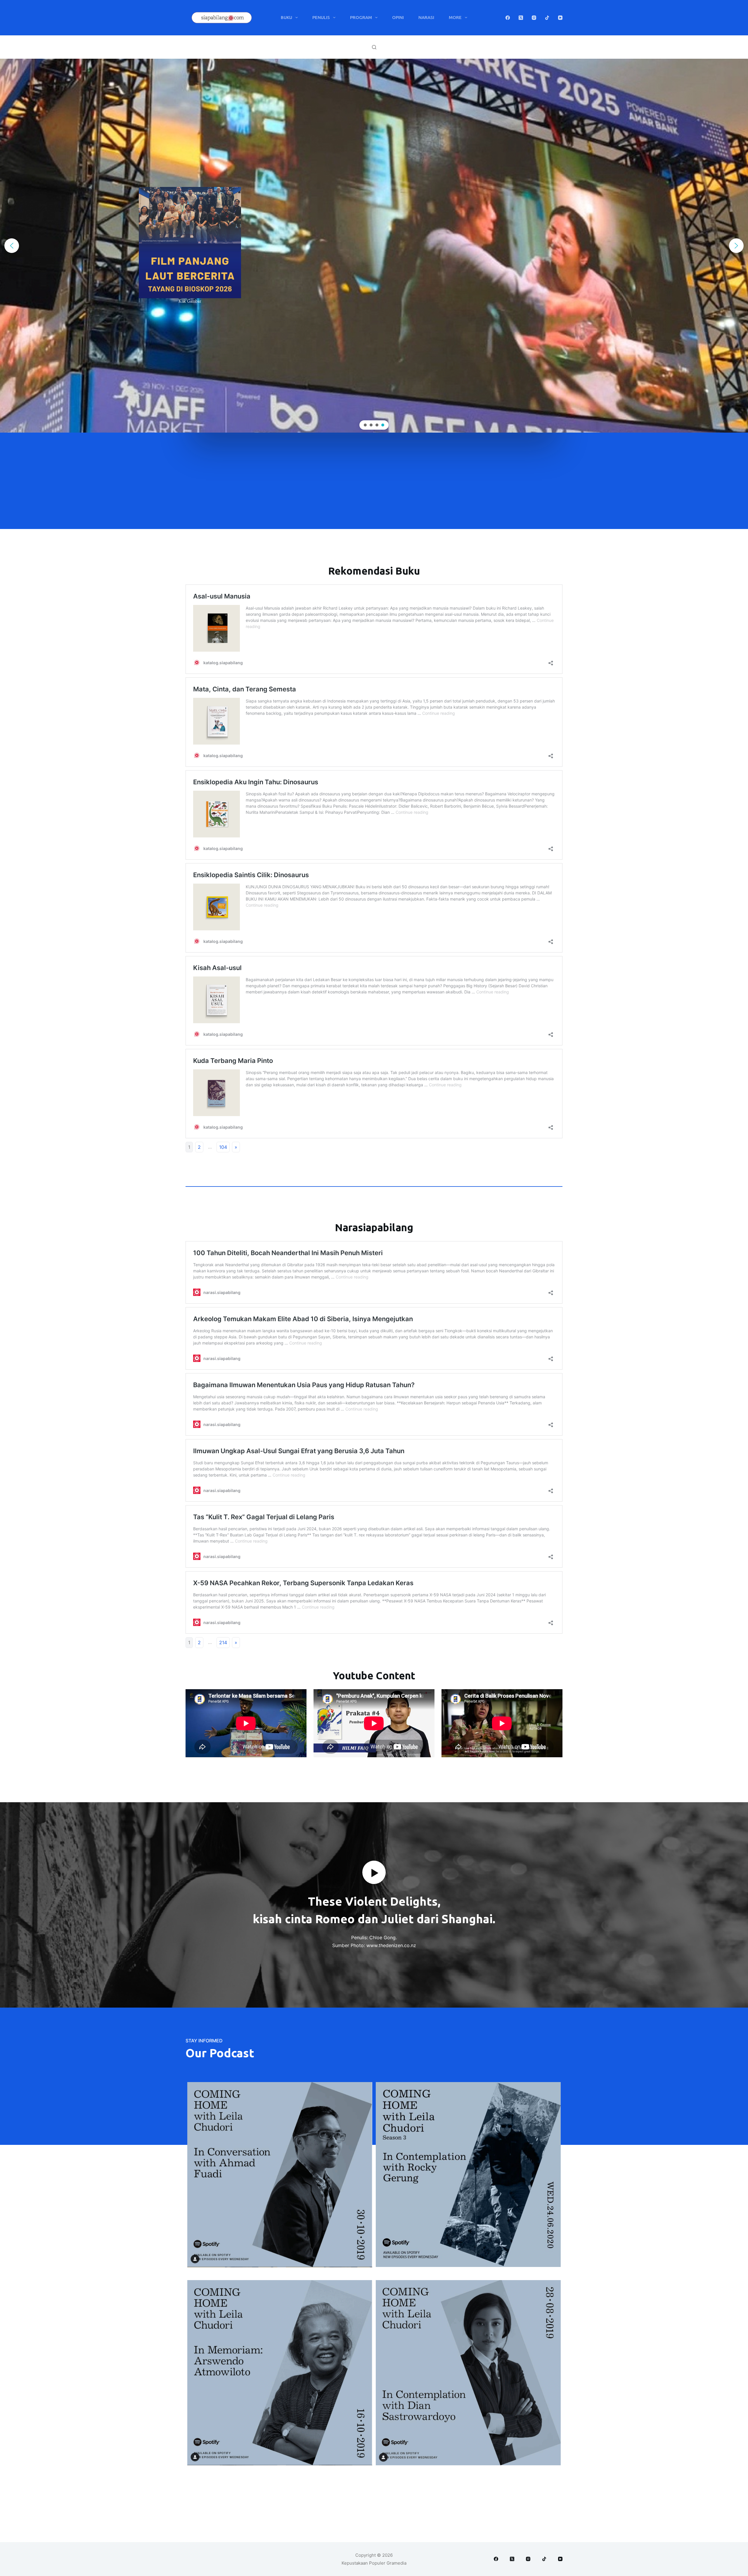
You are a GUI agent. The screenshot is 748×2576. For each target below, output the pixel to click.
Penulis (321, 17)
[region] (374, 246)
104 (223, 1147)
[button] (374, 246)
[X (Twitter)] (521, 18)
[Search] (374, 47)
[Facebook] (508, 18)
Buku (286, 17)
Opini (398, 17)
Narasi (426, 17)
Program (361, 17)
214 (223, 1642)
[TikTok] (547, 18)
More (455, 17)
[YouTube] (560, 18)
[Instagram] (534, 18)
